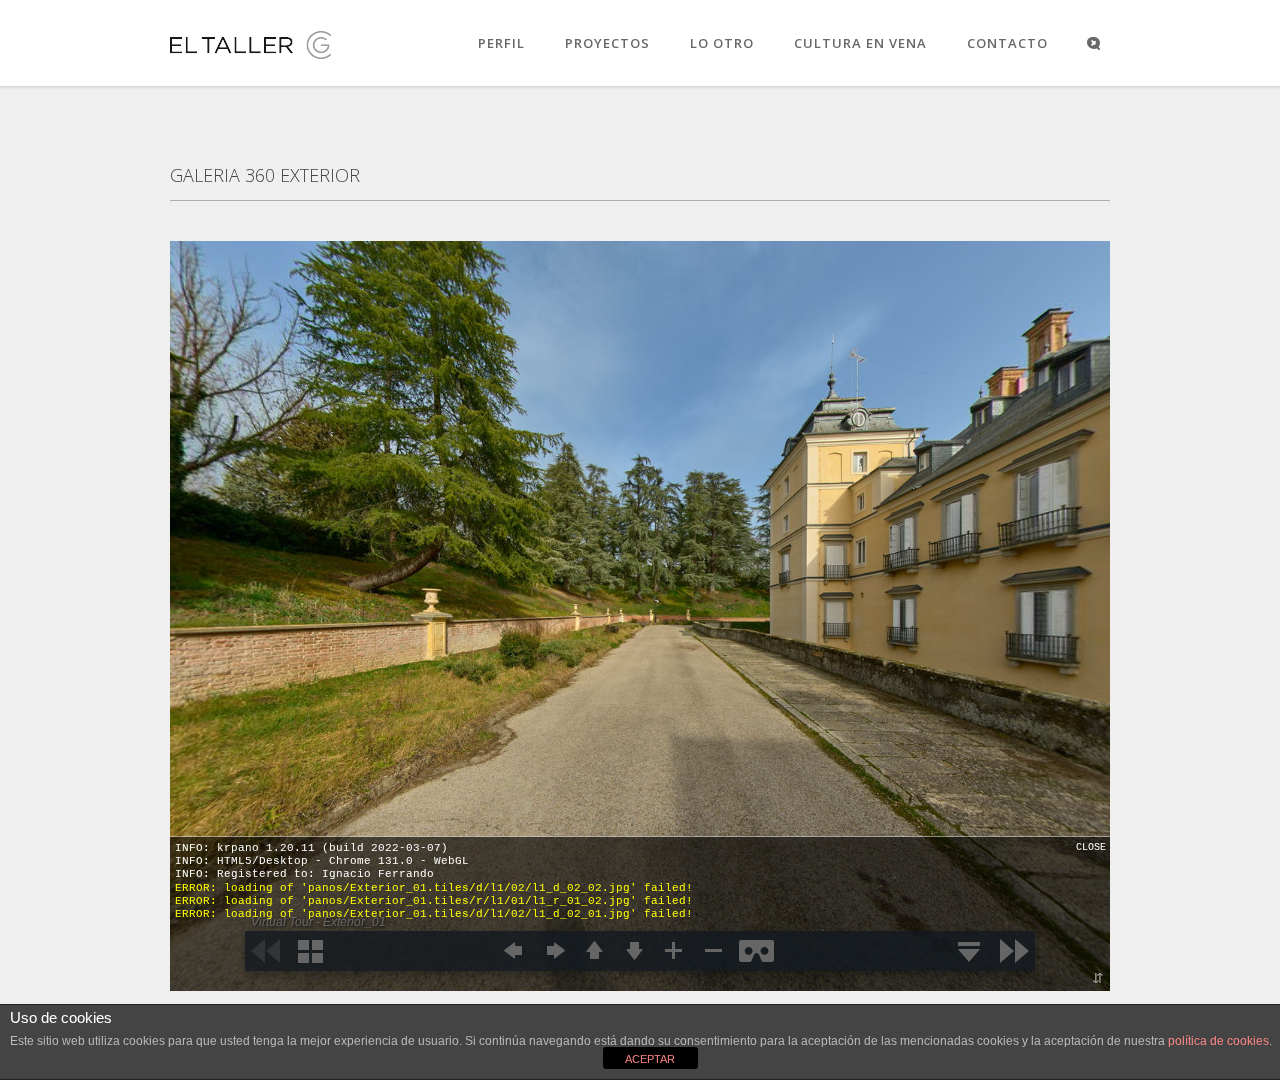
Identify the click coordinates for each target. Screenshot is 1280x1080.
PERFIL (501, 43)
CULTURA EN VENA (860, 43)
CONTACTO (1007, 43)
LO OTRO (722, 43)
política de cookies (1218, 1041)
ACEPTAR (650, 1059)
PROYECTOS (607, 43)
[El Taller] (251, 58)
